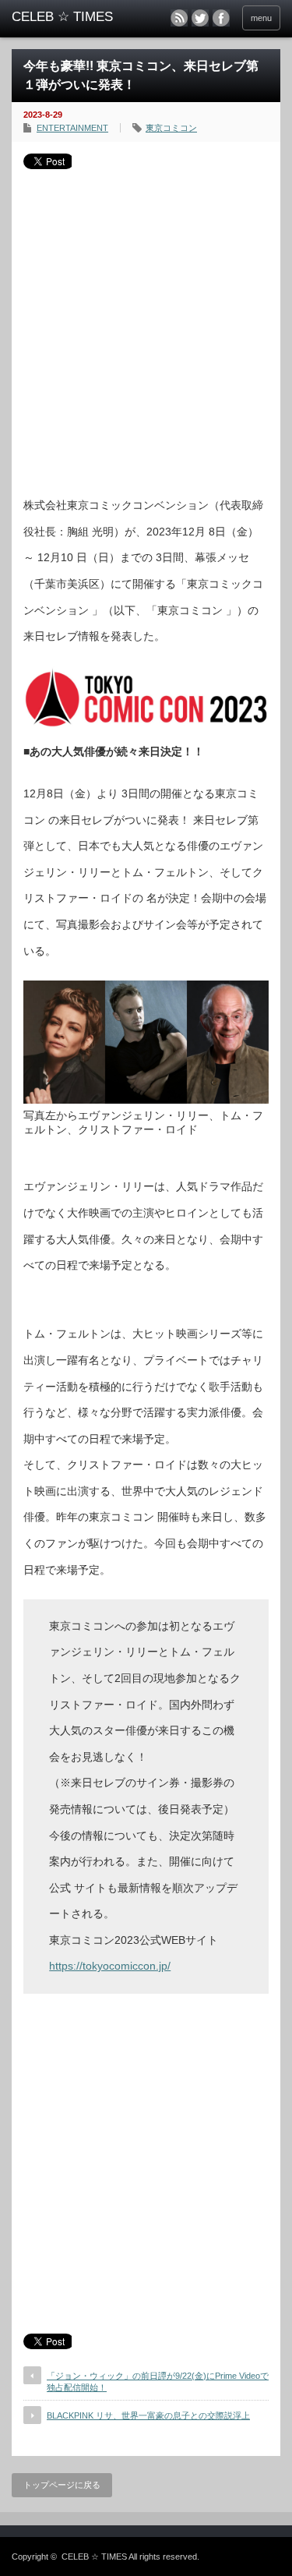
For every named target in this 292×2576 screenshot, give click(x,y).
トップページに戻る (62, 2485)
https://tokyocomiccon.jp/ (110, 1966)
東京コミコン (171, 128)
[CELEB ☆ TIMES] (70, 17)
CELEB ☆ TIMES (94, 2557)
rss (179, 18)
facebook (221, 18)
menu (261, 18)
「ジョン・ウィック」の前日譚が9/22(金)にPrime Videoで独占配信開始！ (158, 2382)
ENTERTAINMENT (72, 128)
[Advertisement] (146, 327)
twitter (200, 18)
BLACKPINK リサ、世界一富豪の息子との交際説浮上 (148, 2415)
